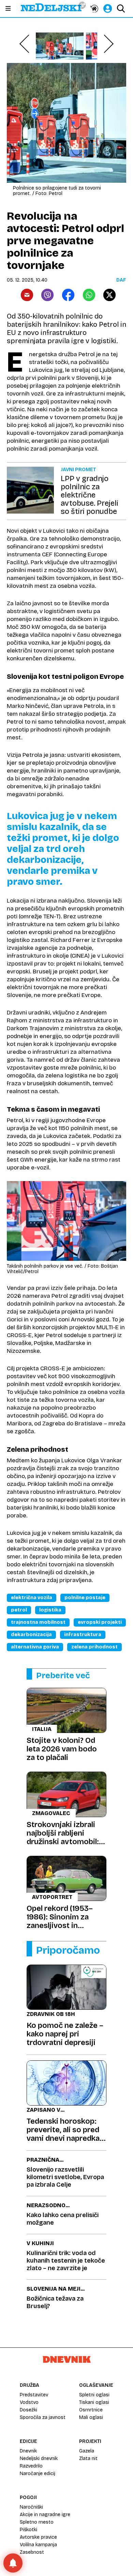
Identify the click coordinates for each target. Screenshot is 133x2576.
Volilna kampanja (38, 2545)
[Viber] (47, 295)
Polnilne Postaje (85, 1598)
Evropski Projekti (100, 1622)
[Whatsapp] (89, 295)
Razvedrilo (31, 2466)
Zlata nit (88, 2458)
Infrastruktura (83, 1635)
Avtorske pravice (38, 2537)
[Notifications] (13, 2563)
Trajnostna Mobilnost (38, 1622)
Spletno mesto (37, 2522)
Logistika (50, 1610)
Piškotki (28, 2530)
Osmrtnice (91, 2410)
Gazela (87, 2451)
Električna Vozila (32, 1598)
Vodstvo (29, 2402)
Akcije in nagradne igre (45, 2515)
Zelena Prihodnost (94, 1647)
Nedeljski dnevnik (39, 2458)
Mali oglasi (91, 2417)
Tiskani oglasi (94, 2402)
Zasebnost (32, 2552)
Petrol (19, 1610)
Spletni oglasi (94, 2395)
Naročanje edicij (38, 2474)
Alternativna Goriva (35, 1647)
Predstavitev (34, 2395)
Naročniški (31, 2507)
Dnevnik (28, 2451)
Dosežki (28, 2410)
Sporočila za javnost (43, 2417)
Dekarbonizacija (31, 1635)
